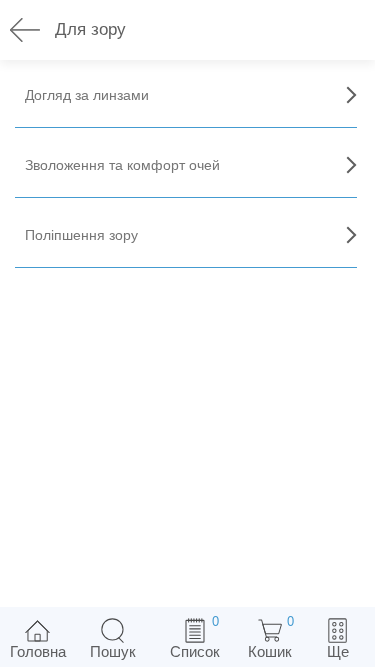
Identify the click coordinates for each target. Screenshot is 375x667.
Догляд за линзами (87, 95)
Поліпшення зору (81, 235)
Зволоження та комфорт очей (122, 165)
